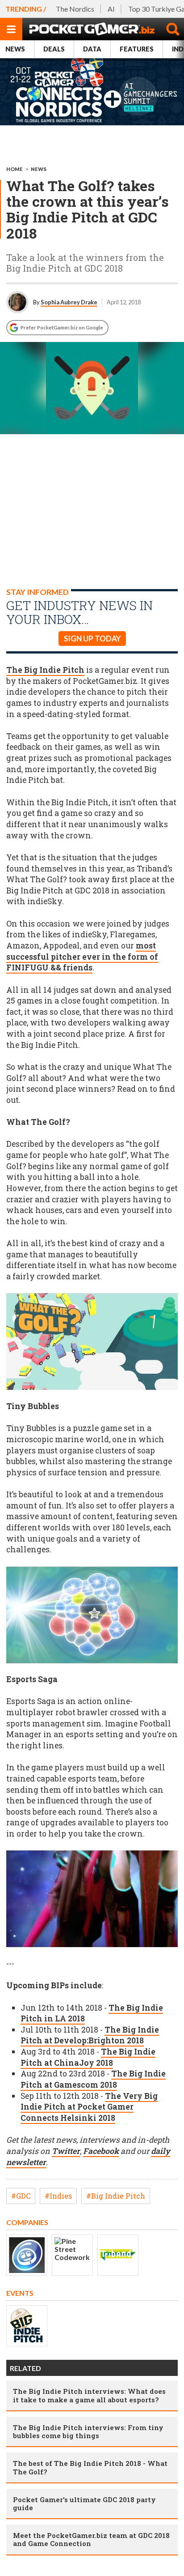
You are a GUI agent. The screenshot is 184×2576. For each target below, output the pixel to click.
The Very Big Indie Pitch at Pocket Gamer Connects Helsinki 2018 (89, 2107)
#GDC (21, 2196)
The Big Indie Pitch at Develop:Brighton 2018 (90, 2035)
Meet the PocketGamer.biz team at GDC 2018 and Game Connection (91, 2539)
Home (15, 169)
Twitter (66, 2151)
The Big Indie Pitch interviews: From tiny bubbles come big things (88, 2431)
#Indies (58, 2196)
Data (92, 49)
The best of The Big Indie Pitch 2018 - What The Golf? (90, 2467)
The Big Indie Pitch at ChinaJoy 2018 (88, 2057)
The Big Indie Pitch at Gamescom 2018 (93, 2079)
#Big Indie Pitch (116, 2196)
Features (137, 49)
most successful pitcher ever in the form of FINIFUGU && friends (82, 957)
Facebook (101, 2151)
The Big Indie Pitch (45, 670)
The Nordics (75, 9)
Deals (54, 49)
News (15, 49)
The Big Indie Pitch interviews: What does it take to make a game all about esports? (89, 2395)
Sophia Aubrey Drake (69, 302)
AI (111, 9)
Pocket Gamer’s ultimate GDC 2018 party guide (84, 2503)
